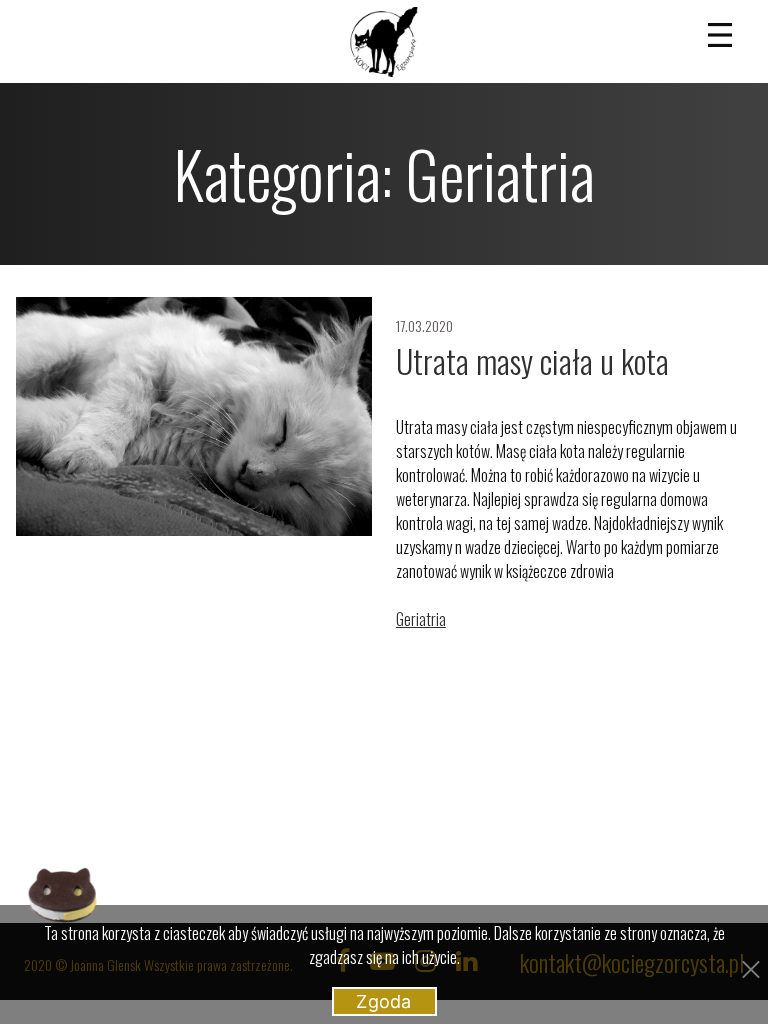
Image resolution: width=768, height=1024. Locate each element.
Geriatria (421, 619)
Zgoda (383, 1001)
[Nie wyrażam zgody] (749, 966)
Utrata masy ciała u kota (532, 360)
